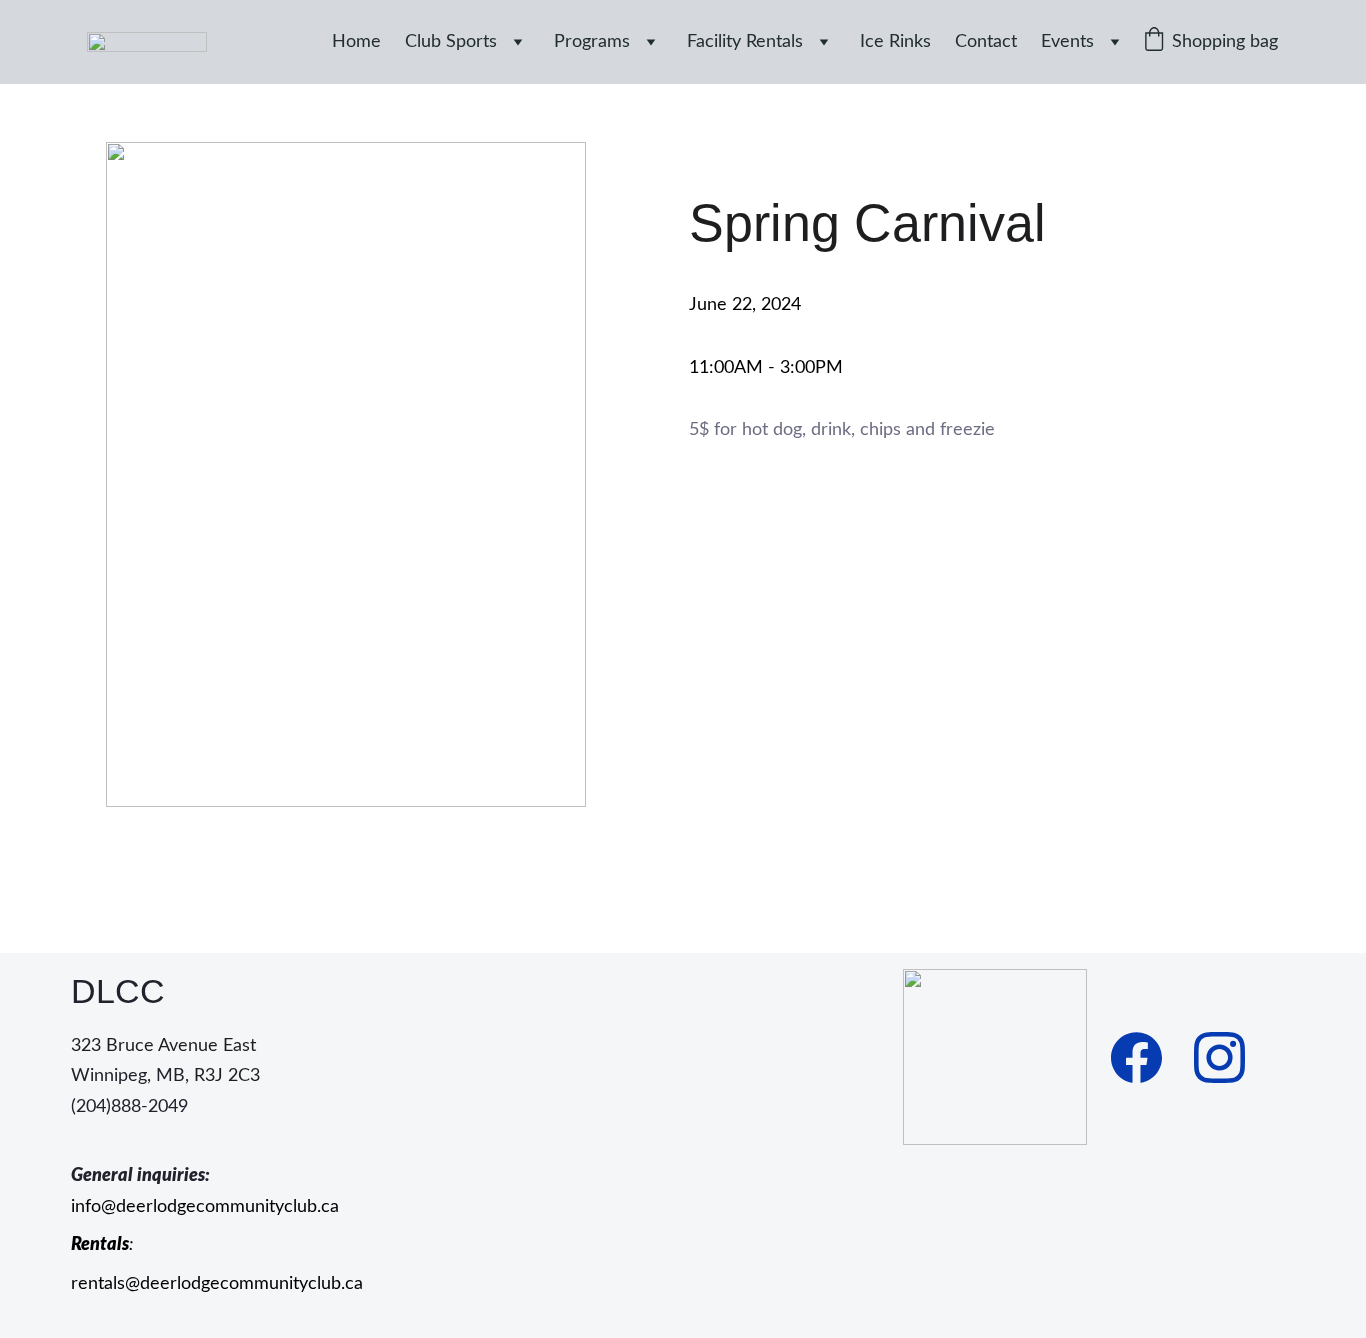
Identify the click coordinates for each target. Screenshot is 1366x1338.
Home (356, 42)
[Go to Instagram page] (1219, 1057)
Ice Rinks (895, 42)
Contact (986, 42)
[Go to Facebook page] (1136, 1057)
